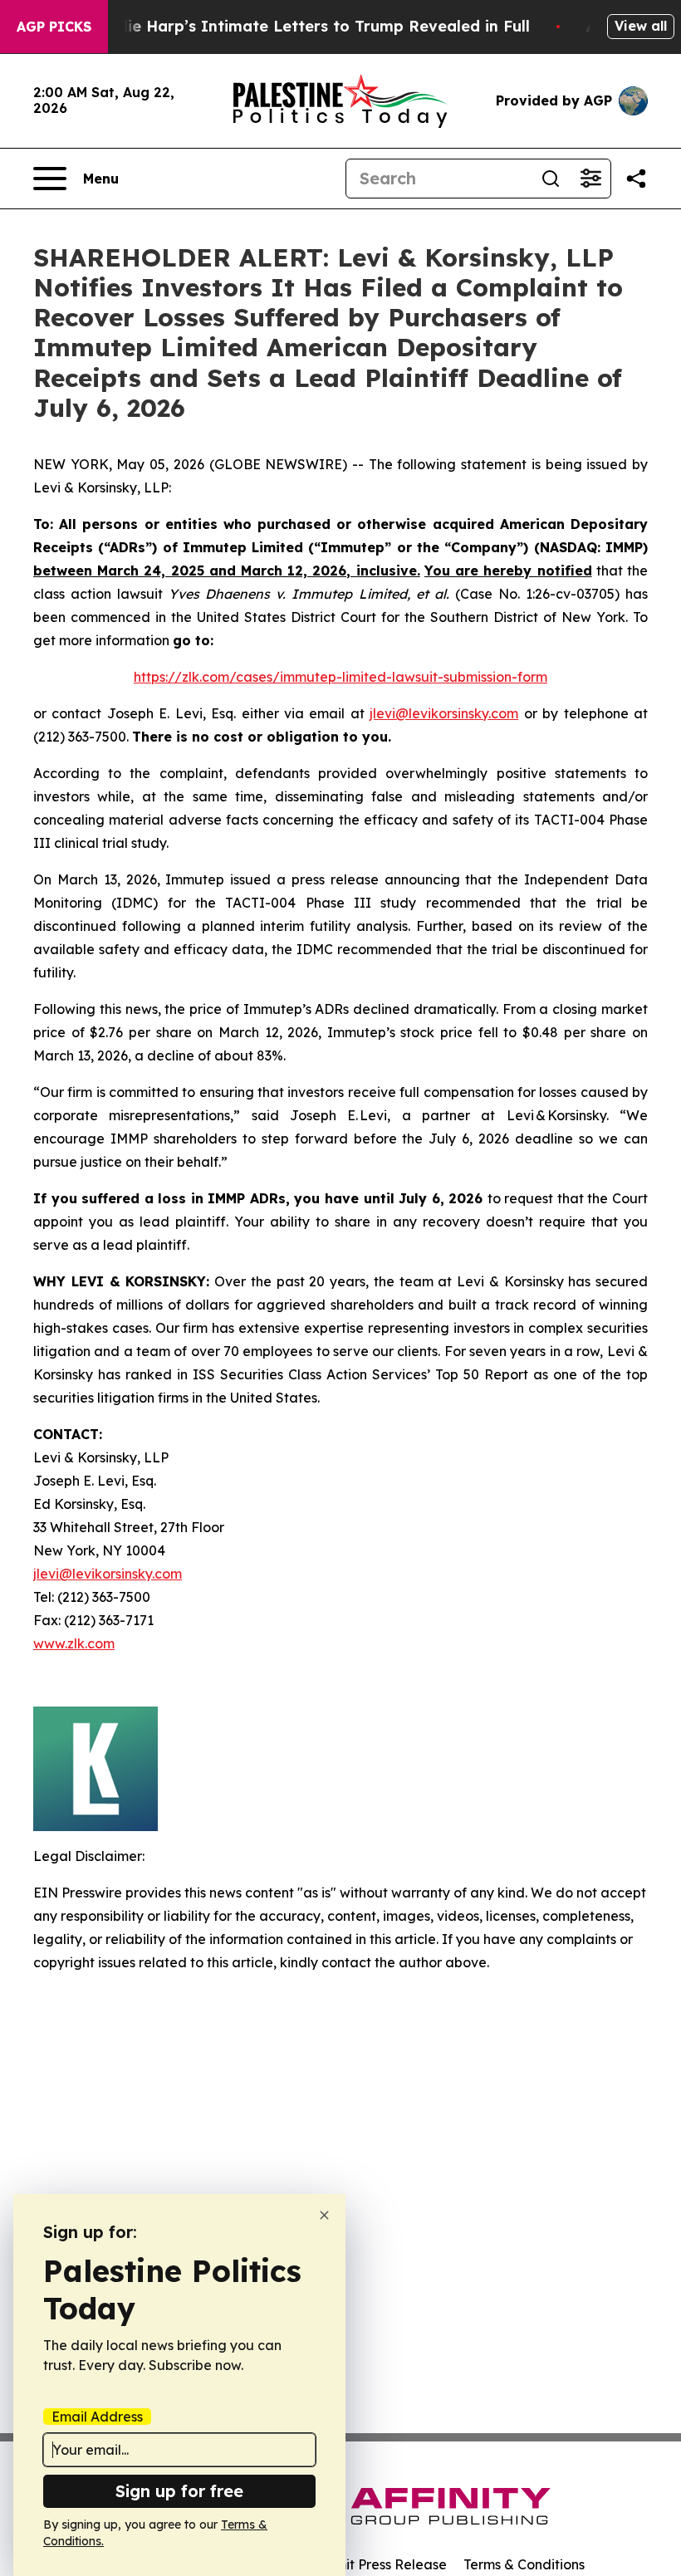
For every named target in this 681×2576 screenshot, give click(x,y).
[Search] (551, 179)
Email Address (97, 2417)
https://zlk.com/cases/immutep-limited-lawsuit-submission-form (340, 677)
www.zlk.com (74, 1643)
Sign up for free (179, 2491)
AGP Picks (54, 27)
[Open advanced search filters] (590, 179)
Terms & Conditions (524, 2564)
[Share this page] (636, 179)
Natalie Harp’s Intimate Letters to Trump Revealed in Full (307, 26)
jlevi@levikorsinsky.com (444, 713)
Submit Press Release (378, 2564)
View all (641, 26)
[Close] (324, 2215)
